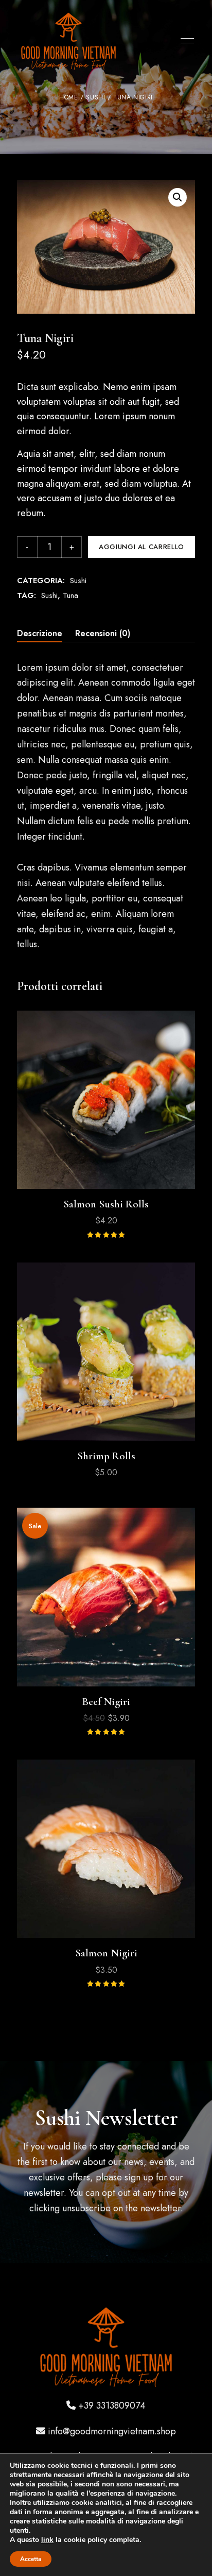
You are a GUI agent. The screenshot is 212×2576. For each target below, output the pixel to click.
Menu (185, 41)
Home (68, 97)
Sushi (95, 97)
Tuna (70, 595)
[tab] (40, 634)
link (47, 2540)
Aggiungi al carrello (142, 547)
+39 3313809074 (112, 2406)
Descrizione (40, 633)
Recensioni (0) (103, 633)
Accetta (31, 2559)
